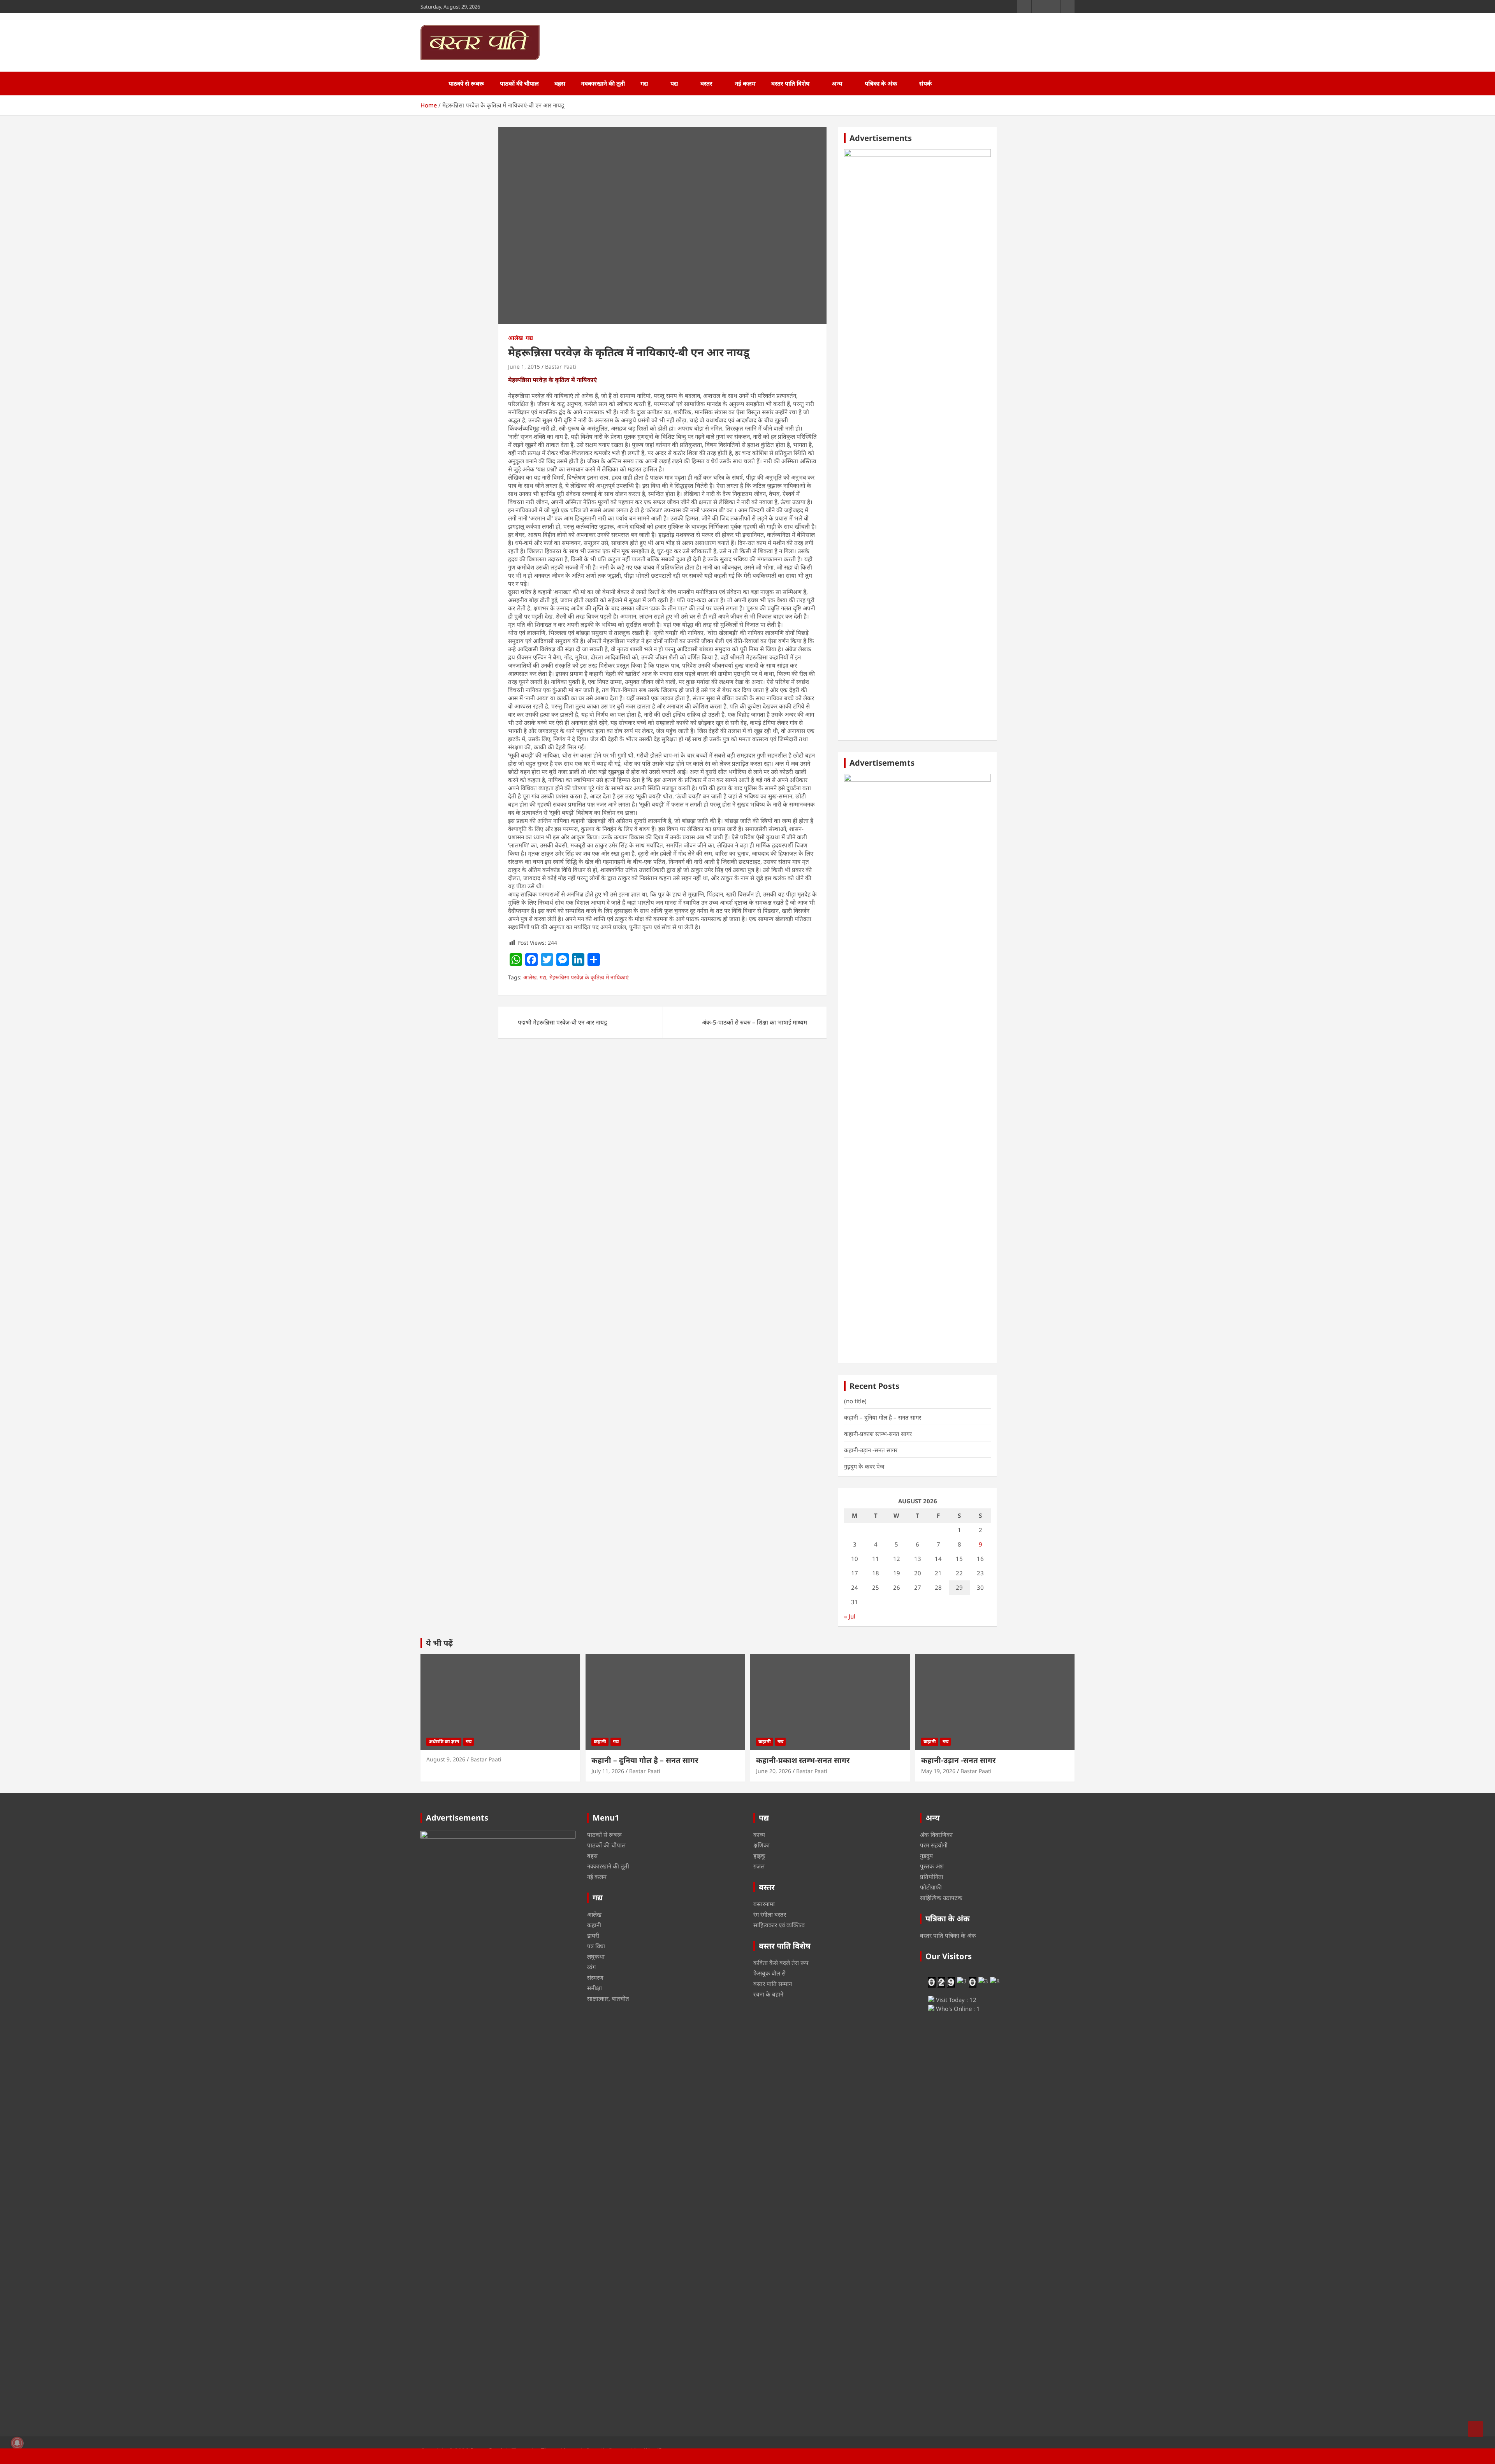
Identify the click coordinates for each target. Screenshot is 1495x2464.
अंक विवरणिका (936, 1835)
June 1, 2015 (524, 366)
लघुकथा (596, 1956)
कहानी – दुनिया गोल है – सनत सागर (883, 1417)
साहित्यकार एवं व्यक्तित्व (779, 1925)
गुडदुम (926, 1856)
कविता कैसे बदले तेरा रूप (781, 1963)
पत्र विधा (596, 1946)
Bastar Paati (561, 366)
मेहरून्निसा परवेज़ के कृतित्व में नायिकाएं (589, 977)
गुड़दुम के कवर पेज (864, 1466)
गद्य (644, 83)
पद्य (674, 83)
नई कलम (745, 83)
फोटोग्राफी (931, 1887)
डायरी (593, 1935)
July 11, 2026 (608, 1771)
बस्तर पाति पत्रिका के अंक (948, 1935)
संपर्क (925, 83)
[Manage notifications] (17, 2443)
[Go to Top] (1476, 2429)
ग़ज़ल (759, 1866)
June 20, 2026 (774, 1771)
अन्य (837, 83)
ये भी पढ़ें (439, 1643)
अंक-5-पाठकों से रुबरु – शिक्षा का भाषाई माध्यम (755, 1022)
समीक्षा (594, 1988)
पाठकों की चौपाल (519, 83)
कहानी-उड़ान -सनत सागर (871, 1450)
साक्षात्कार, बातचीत (608, 1998)
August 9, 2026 (446, 1759)
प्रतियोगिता (932, 1877)
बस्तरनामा (764, 1904)
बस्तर (706, 83)
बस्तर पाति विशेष (790, 83)
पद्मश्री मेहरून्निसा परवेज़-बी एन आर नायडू (562, 1022)
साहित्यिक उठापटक (941, 1898)
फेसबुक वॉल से (769, 1973)
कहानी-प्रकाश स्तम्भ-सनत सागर (878, 1434)
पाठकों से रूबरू (466, 83)
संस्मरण (595, 1977)
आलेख (515, 338)
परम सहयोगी (934, 1845)
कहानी (600, 1741)
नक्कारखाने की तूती (603, 83)
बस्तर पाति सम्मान (773, 1984)
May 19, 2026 (938, 1771)
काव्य (759, 1835)
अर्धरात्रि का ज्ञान (444, 1741)
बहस (560, 83)
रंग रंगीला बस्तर (770, 1914)
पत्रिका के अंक (881, 83)
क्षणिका (762, 1845)
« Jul (850, 1616)
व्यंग (591, 1967)
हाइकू (759, 1856)
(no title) (855, 1401)
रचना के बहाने (768, 1994)
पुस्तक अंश (932, 1866)
